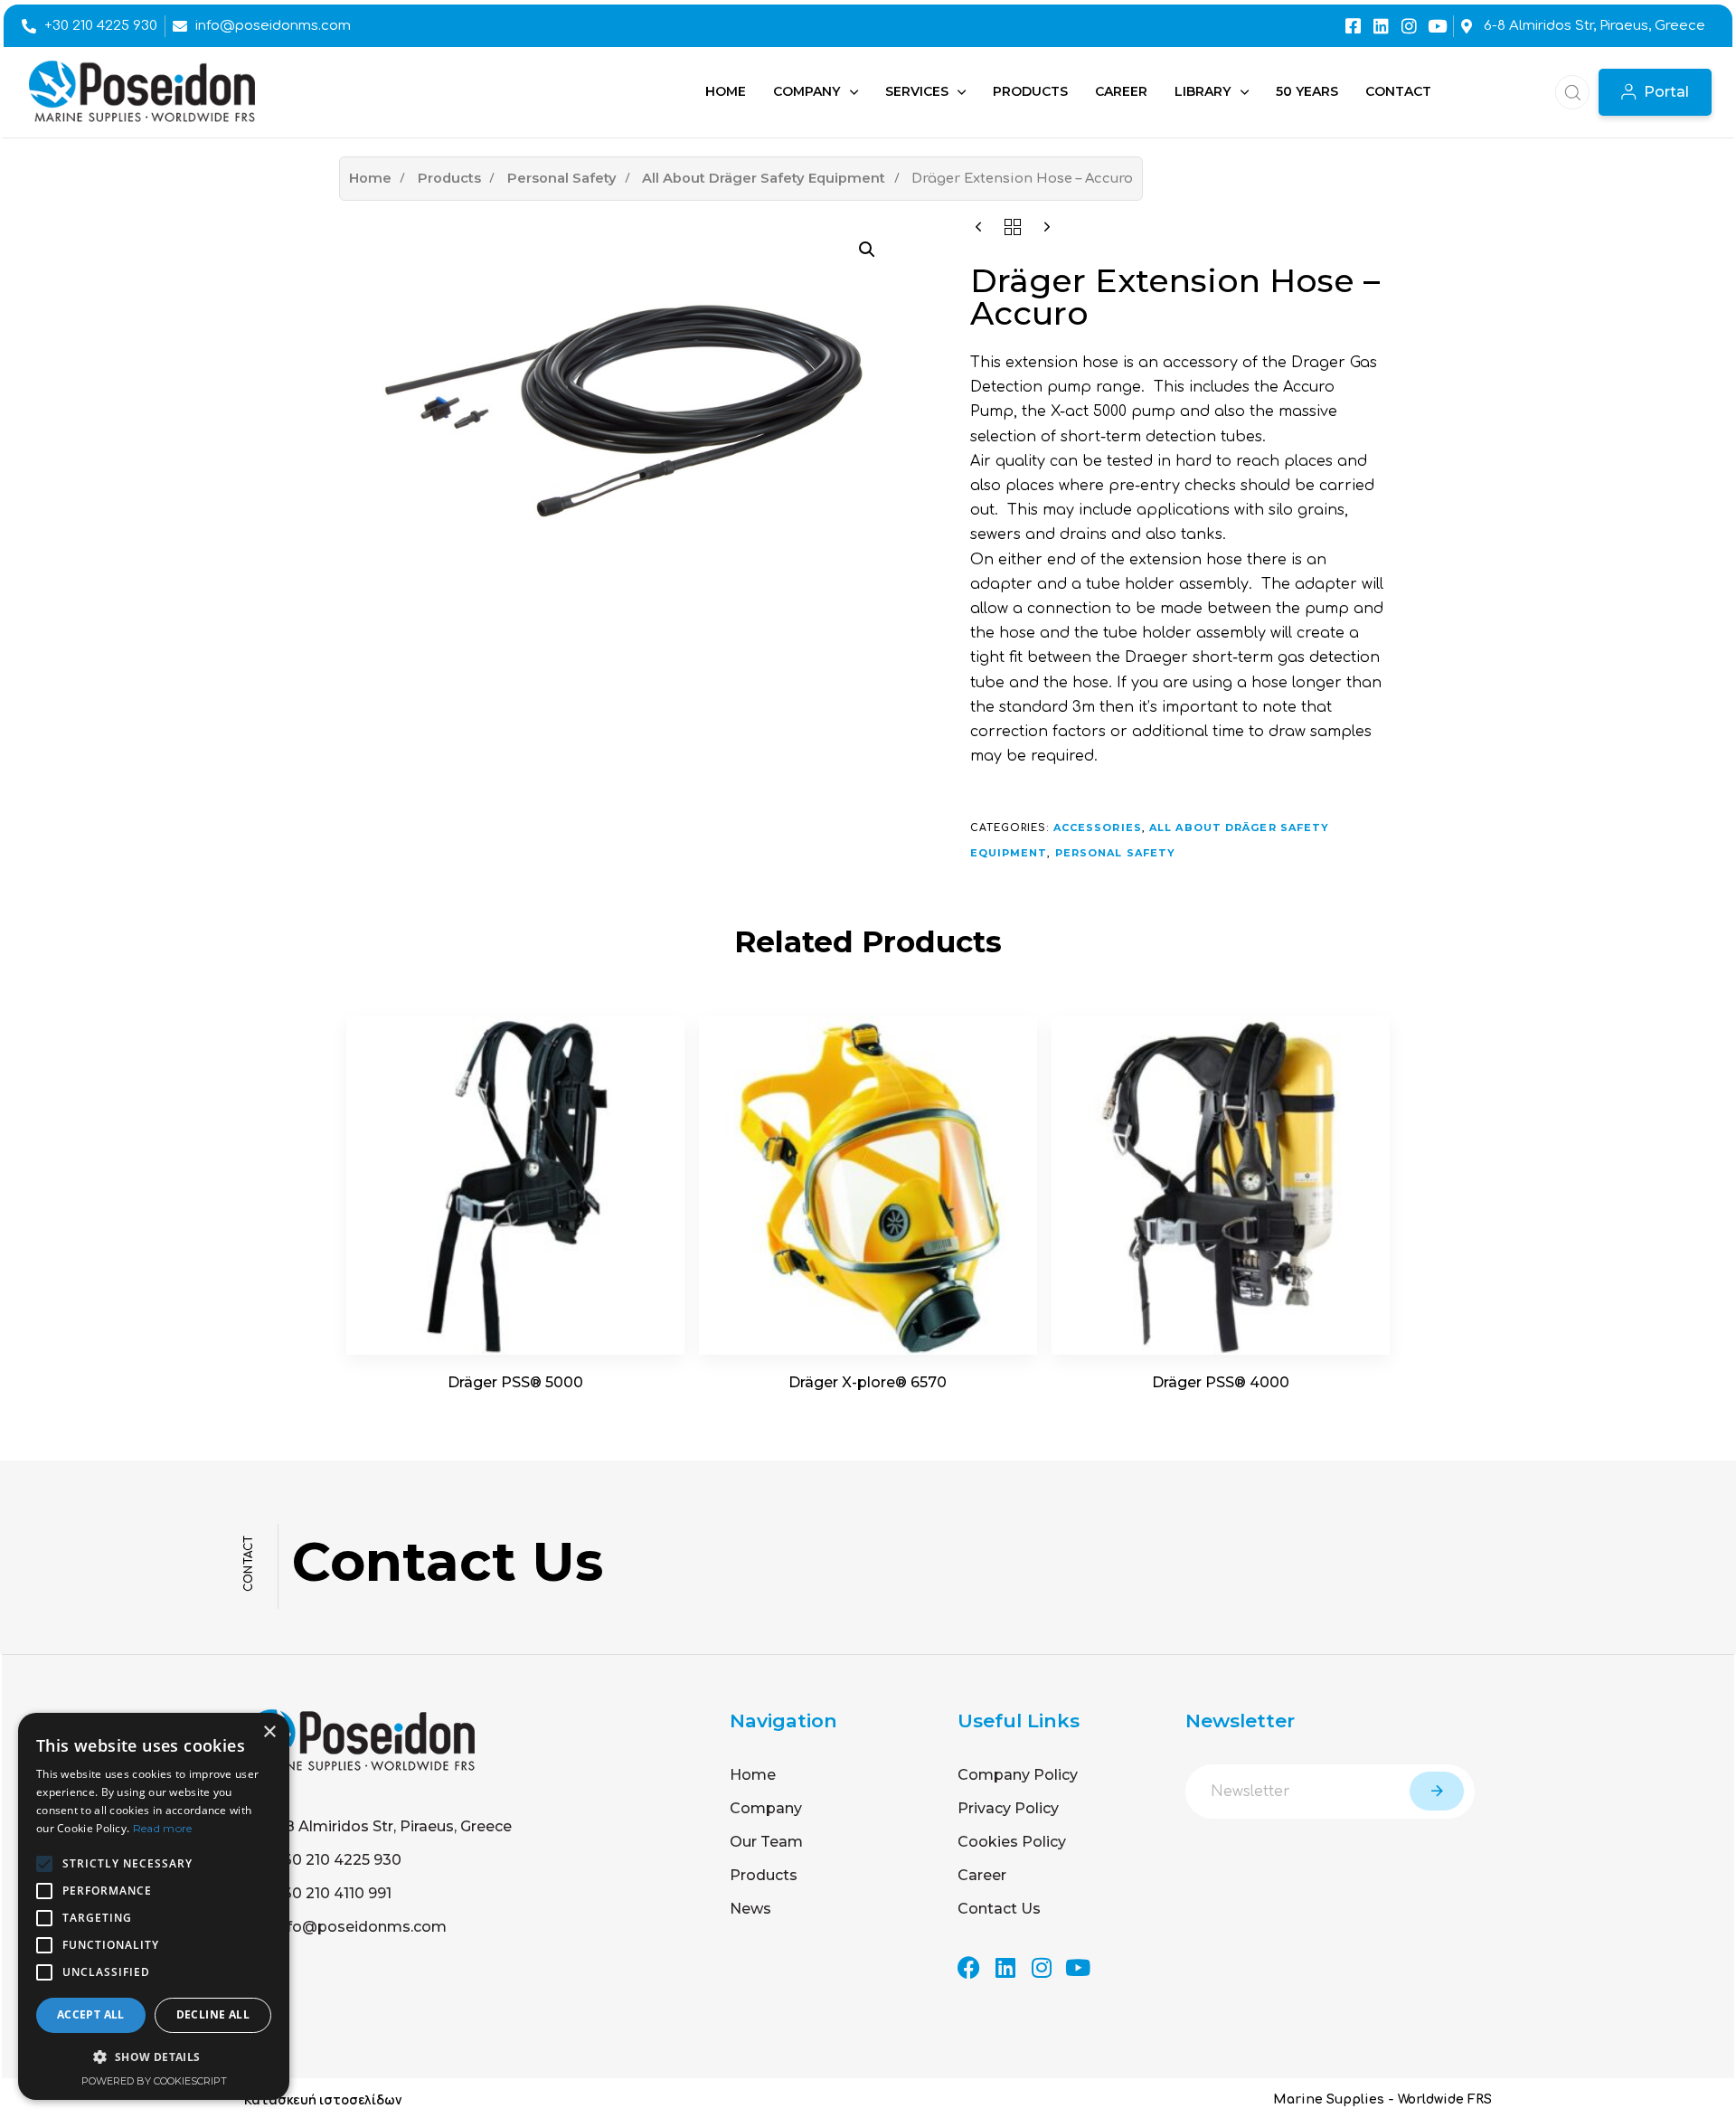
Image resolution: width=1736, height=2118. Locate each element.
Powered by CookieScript (154, 2081)
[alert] (154, 1906)
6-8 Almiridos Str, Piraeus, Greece (391, 1826)
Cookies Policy (1012, 1842)
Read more (163, 1828)
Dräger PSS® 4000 (1221, 1382)
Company (766, 1808)
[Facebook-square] (1353, 26)
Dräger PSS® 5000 (515, 1382)
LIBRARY (1203, 91)
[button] (1567, 92)
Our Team (766, 1842)
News (750, 1909)
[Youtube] (1437, 26)
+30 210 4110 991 (333, 1893)
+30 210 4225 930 (338, 1860)
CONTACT (1398, 91)
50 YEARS (1307, 91)
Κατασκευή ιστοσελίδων (323, 2099)
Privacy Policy (1008, 1808)
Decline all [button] (213, 2014)
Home (370, 178)
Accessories (1098, 827)
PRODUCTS (1030, 91)
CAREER (1121, 91)
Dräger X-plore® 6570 (868, 1382)
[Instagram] (1409, 26)
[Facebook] (969, 1967)
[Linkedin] (1381, 26)
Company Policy (1018, 1775)
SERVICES (917, 91)
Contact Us (999, 1909)
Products (449, 178)
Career (982, 1875)
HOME (726, 91)
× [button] (269, 1732)
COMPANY (807, 91)
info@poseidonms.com (360, 1927)
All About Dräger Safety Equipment (764, 178)
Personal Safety (562, 178)
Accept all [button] (91, 2014)
